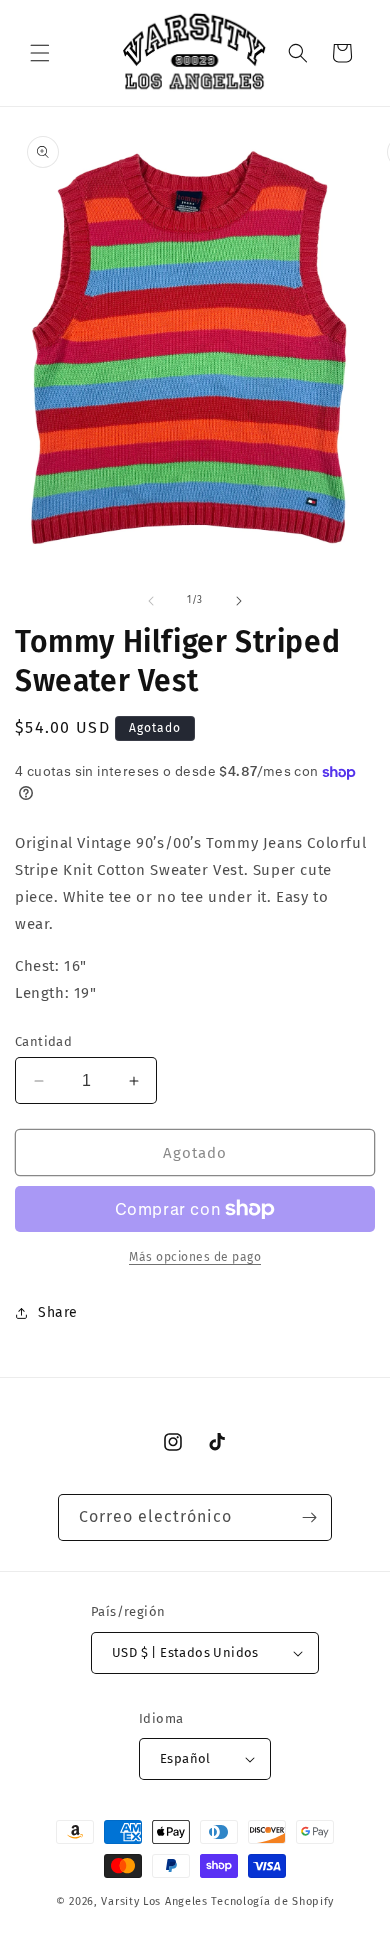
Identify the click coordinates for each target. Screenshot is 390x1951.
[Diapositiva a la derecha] (239, 601)
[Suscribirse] (309, 1517)
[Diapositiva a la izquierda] (151, 601)
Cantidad (43, 1041)
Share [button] (58, 1312)
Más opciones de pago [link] (195, 1257)
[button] (40, 53)
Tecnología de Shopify (272, 1901)
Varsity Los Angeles (154, 1901)
